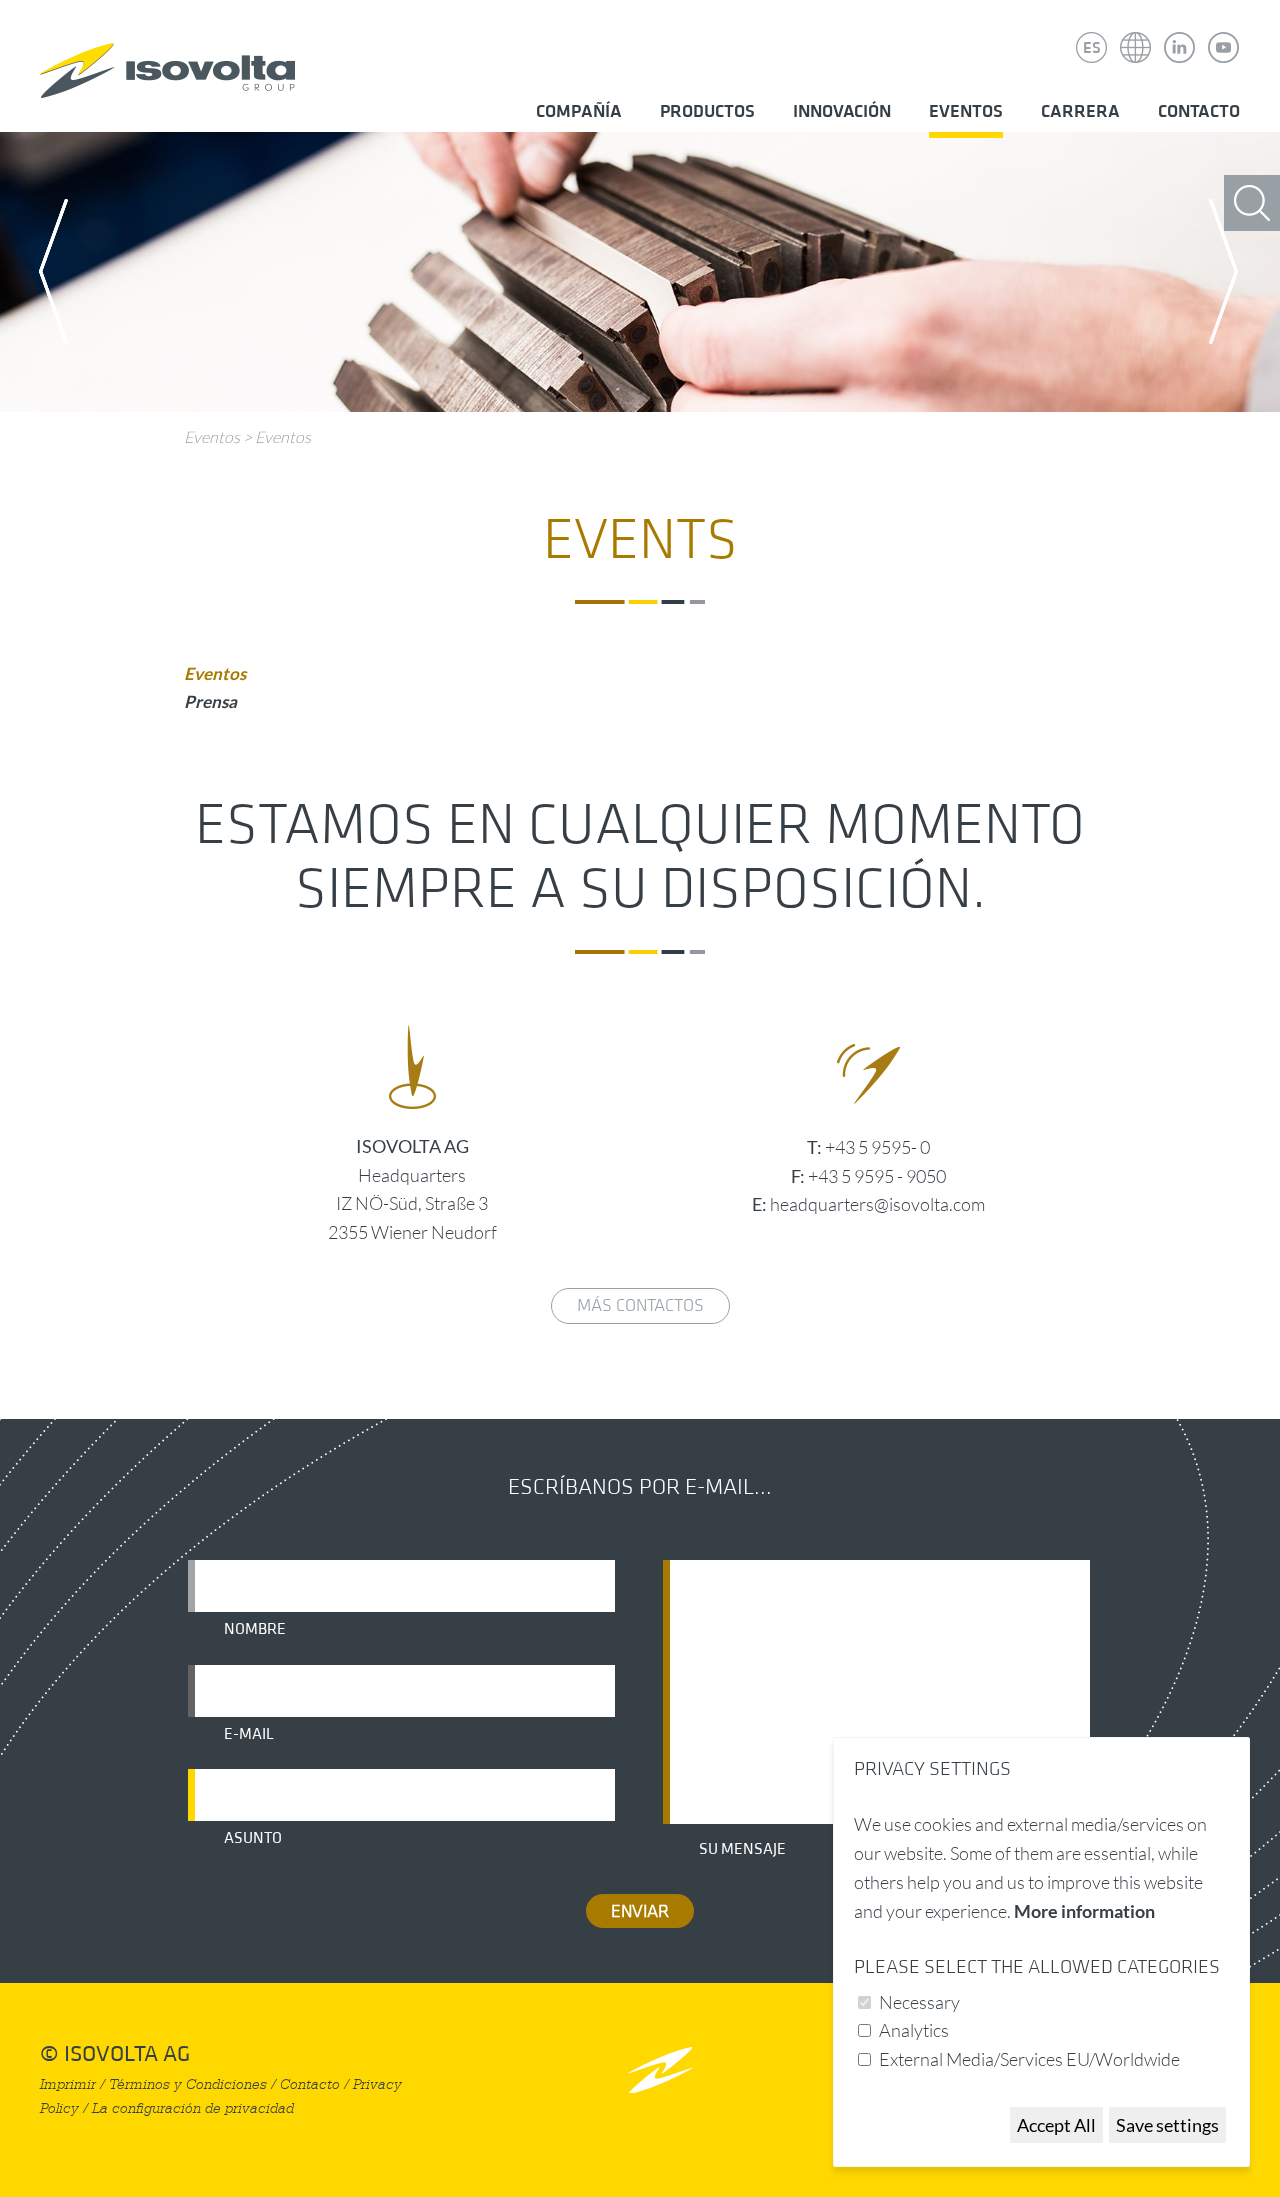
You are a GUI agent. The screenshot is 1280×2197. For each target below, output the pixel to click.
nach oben (660, 2069)
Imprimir (68, 2084)
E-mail (249, 1734)
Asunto (253, 1838)
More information (1084, 1911)
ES (1092, 48)
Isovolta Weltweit (1136, 33)
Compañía (579, 111)
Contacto (1199, 111)
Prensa (210, 701)
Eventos (966, 111)
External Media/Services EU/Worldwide (1029, 2059)
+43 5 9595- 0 (877, 1147)
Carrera (1080, 111)
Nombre (255, 1629)
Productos (707, 111)
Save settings (1167, 2125)
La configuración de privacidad (193, 2108)
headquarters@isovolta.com (877, 1204)
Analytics (914, 2030)
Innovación (842, 111)
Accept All (1056, 2125)
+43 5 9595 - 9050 (877, 1176)
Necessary (919, 2002)
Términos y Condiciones (188, 2084)
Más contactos (640, 1305)
